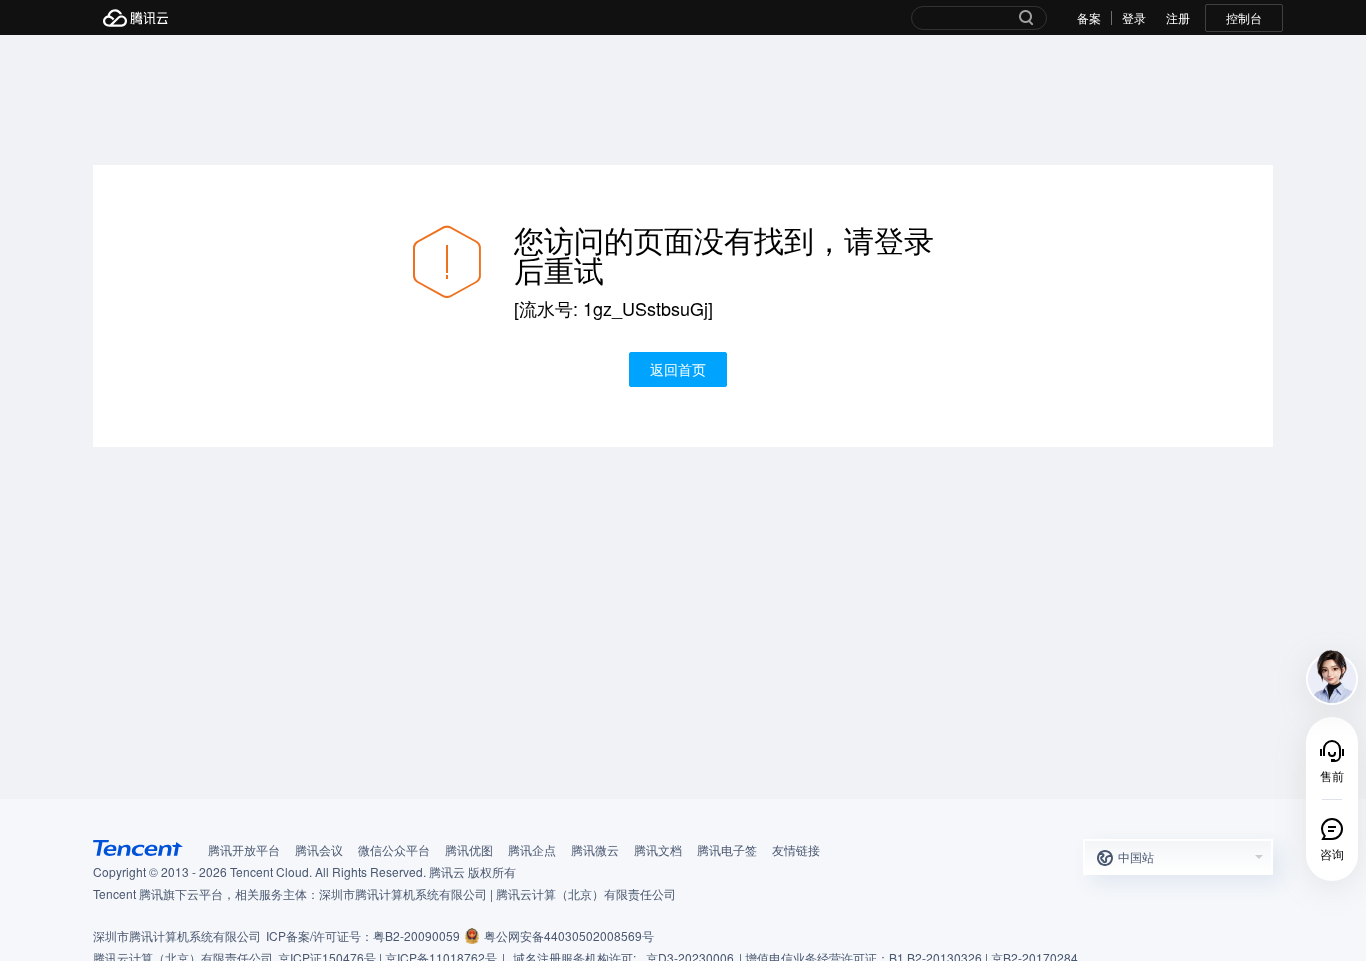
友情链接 (796, 849)
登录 (1134, 17)
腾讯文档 (658, 849)
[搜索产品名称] (1026, 20)
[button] (1178, 857)
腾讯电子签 (727, 849)
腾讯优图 (469, 849)
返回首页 (678, 369)
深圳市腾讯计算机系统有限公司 (177, 935)
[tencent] (138, 848)
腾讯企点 (532, 849)
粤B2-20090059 (416, 935)
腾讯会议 (319, 849)
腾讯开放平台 (244, 849)
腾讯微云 (595, 849)
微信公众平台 (394, 849)
